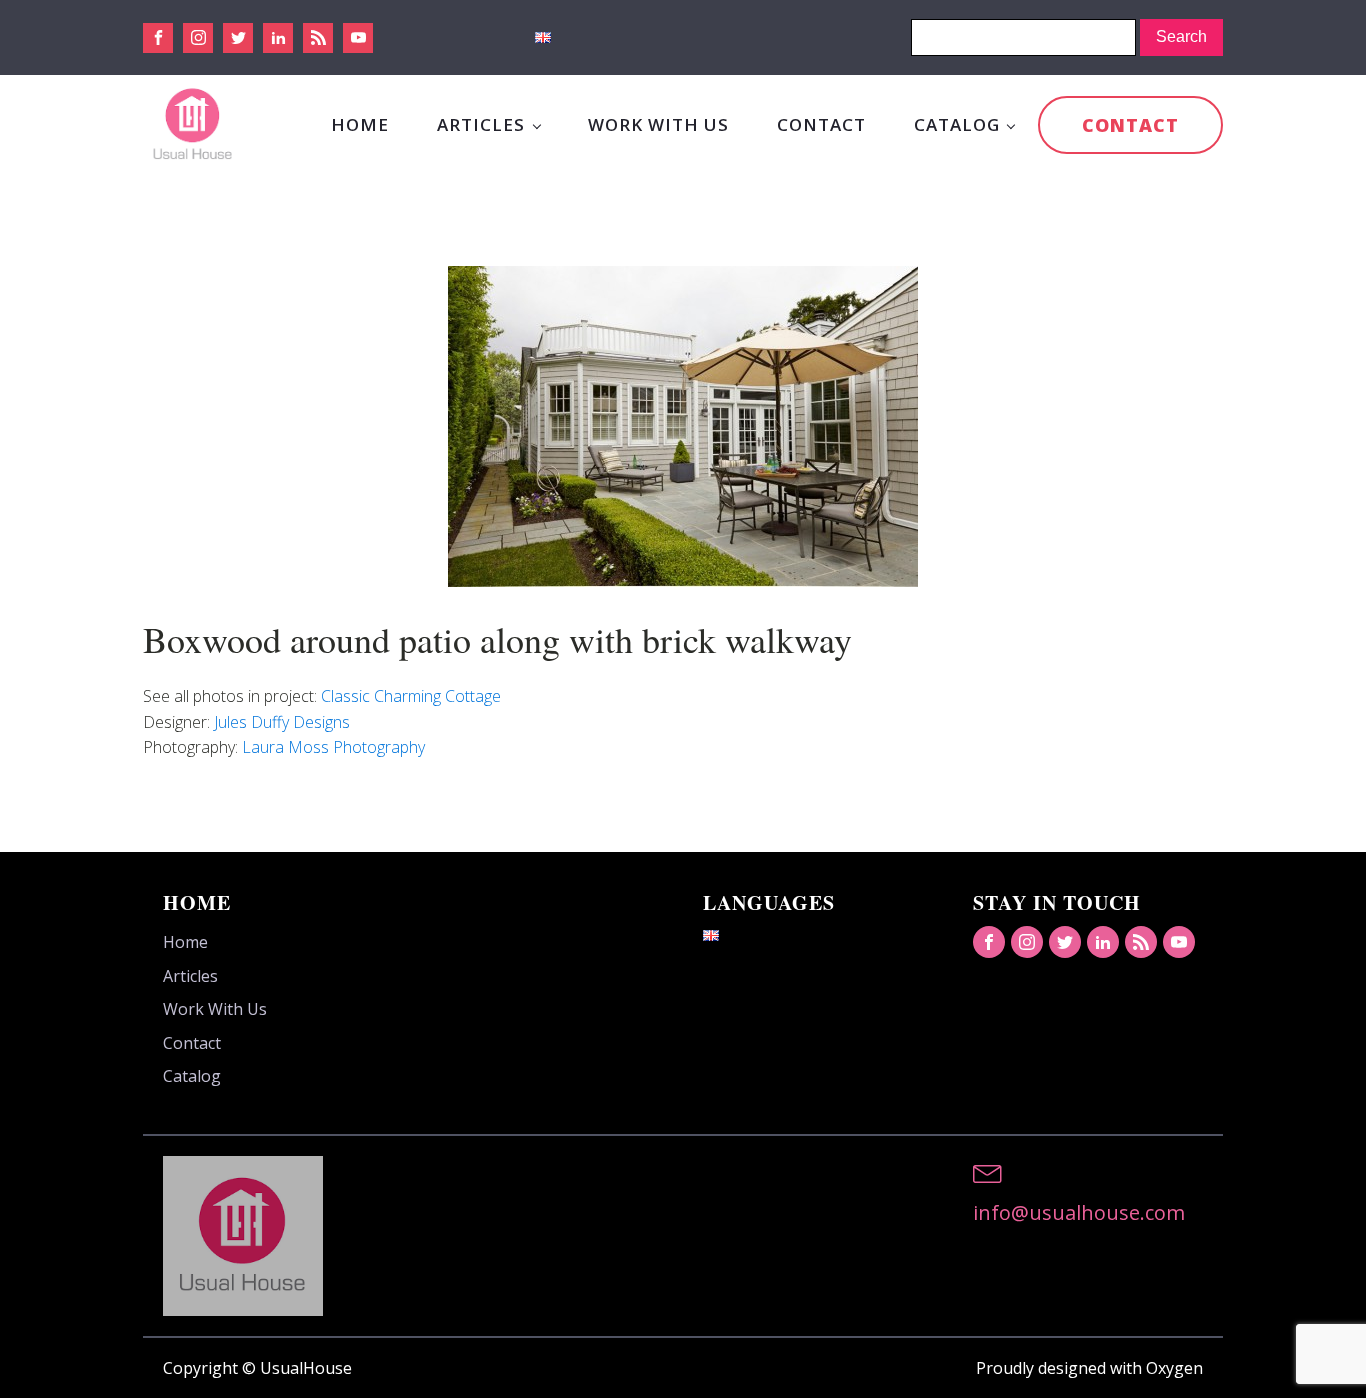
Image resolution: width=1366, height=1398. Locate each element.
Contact (821, 124)
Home (360, 124)
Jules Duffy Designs (282, 722)
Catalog (957, 124)
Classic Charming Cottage (411, 696)
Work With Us (658, 124)
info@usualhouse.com (1079, 1212)
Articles (481, 124)
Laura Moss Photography (333, 747)
